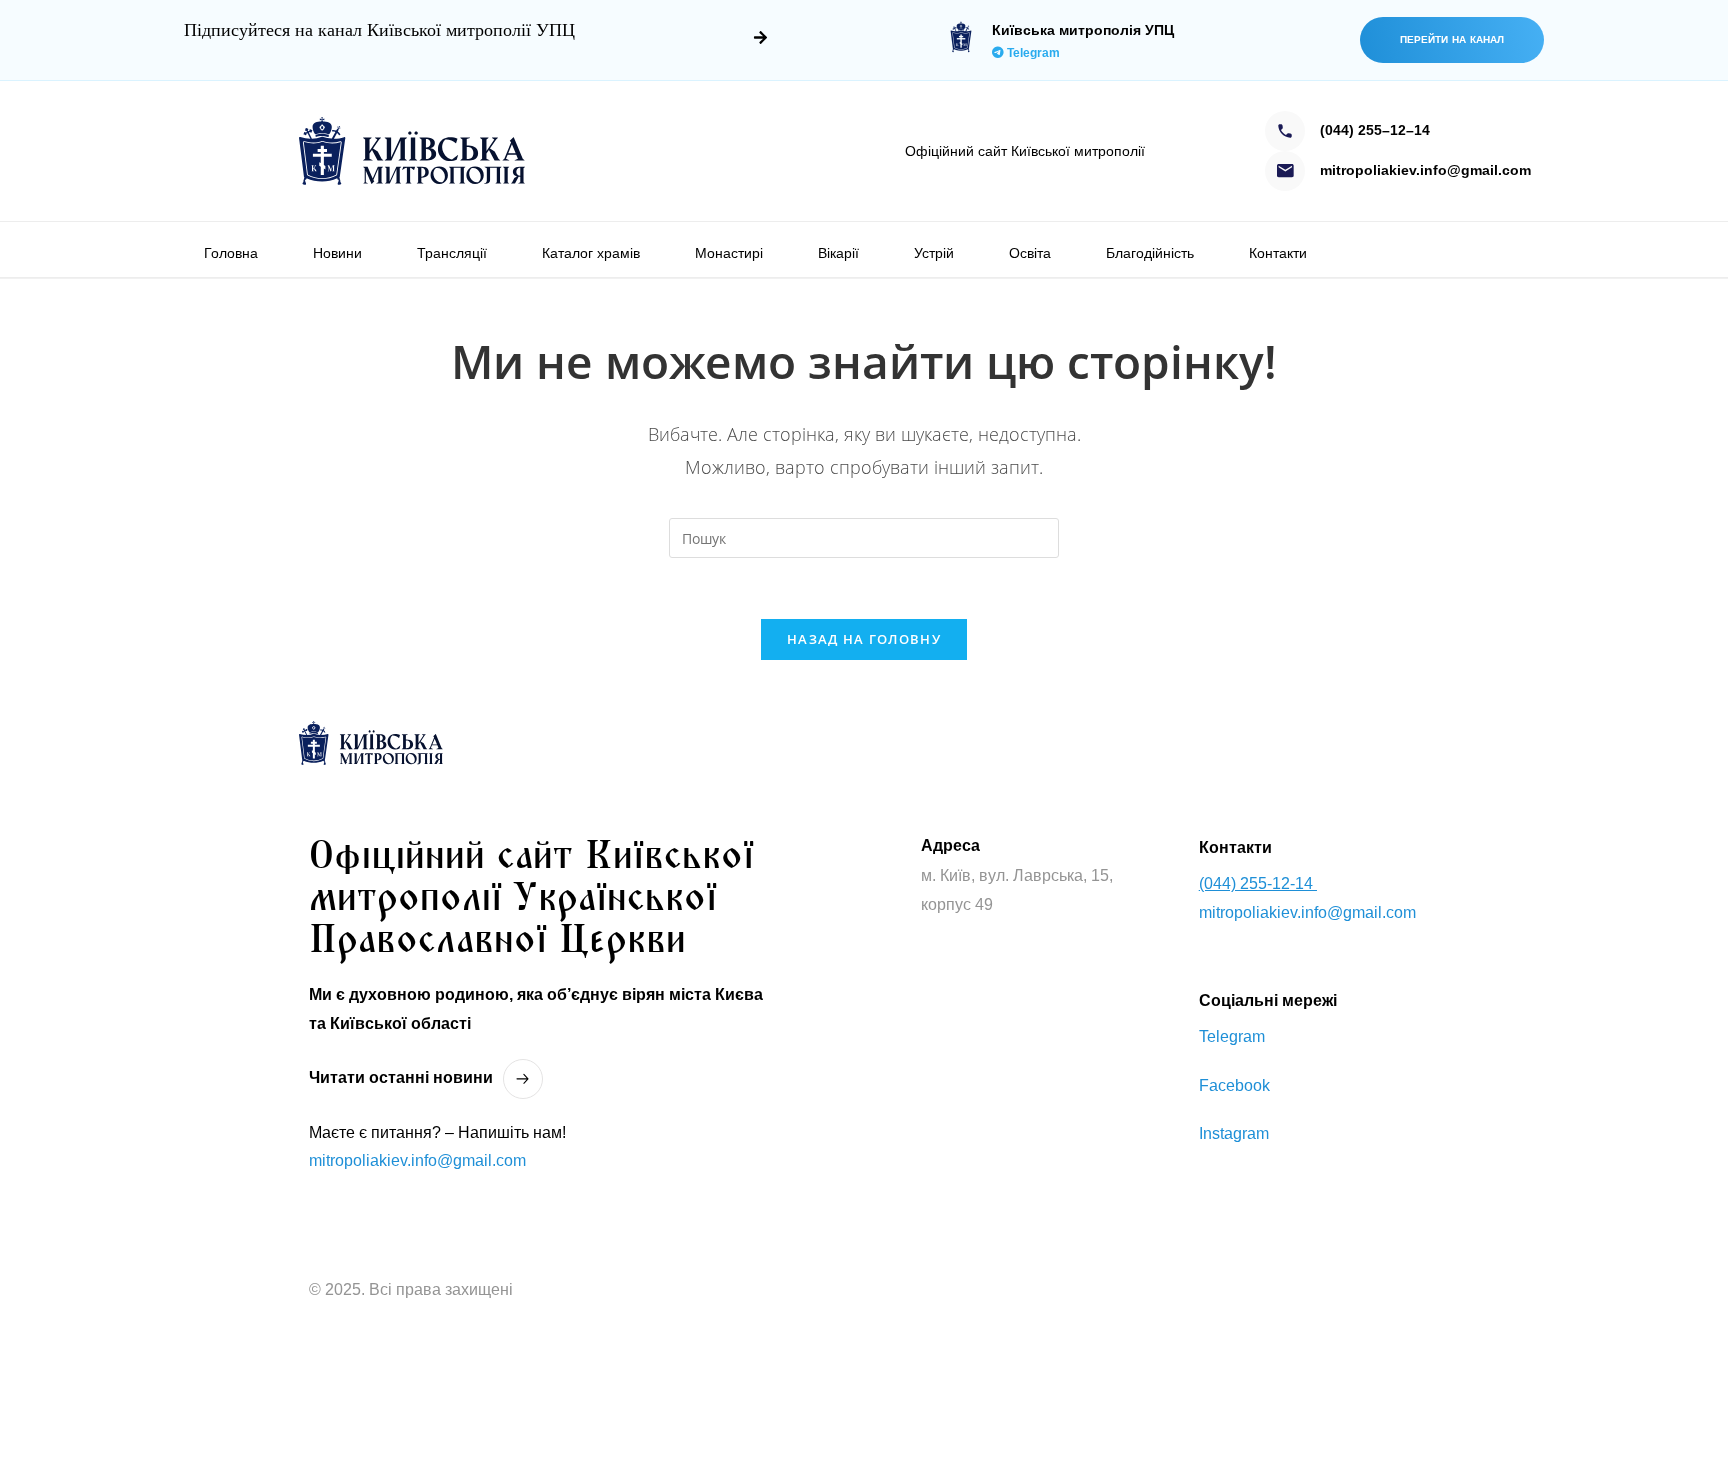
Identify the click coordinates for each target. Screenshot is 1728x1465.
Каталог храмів (591, 253)
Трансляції (452, 253)
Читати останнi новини (401, 1077)
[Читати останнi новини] (523, 1079)
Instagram (1234, 1133)
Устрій (934, 253)
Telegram (1032, 53)
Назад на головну (864, 639)
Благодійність (1150, 253)
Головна (231, 253)
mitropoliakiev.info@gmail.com (417, 1160)
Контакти (1278, 253)
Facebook (1234, 1085)
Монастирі (729, 253)
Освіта (1030, 253)
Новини (337, 253)
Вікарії (838, 253)
